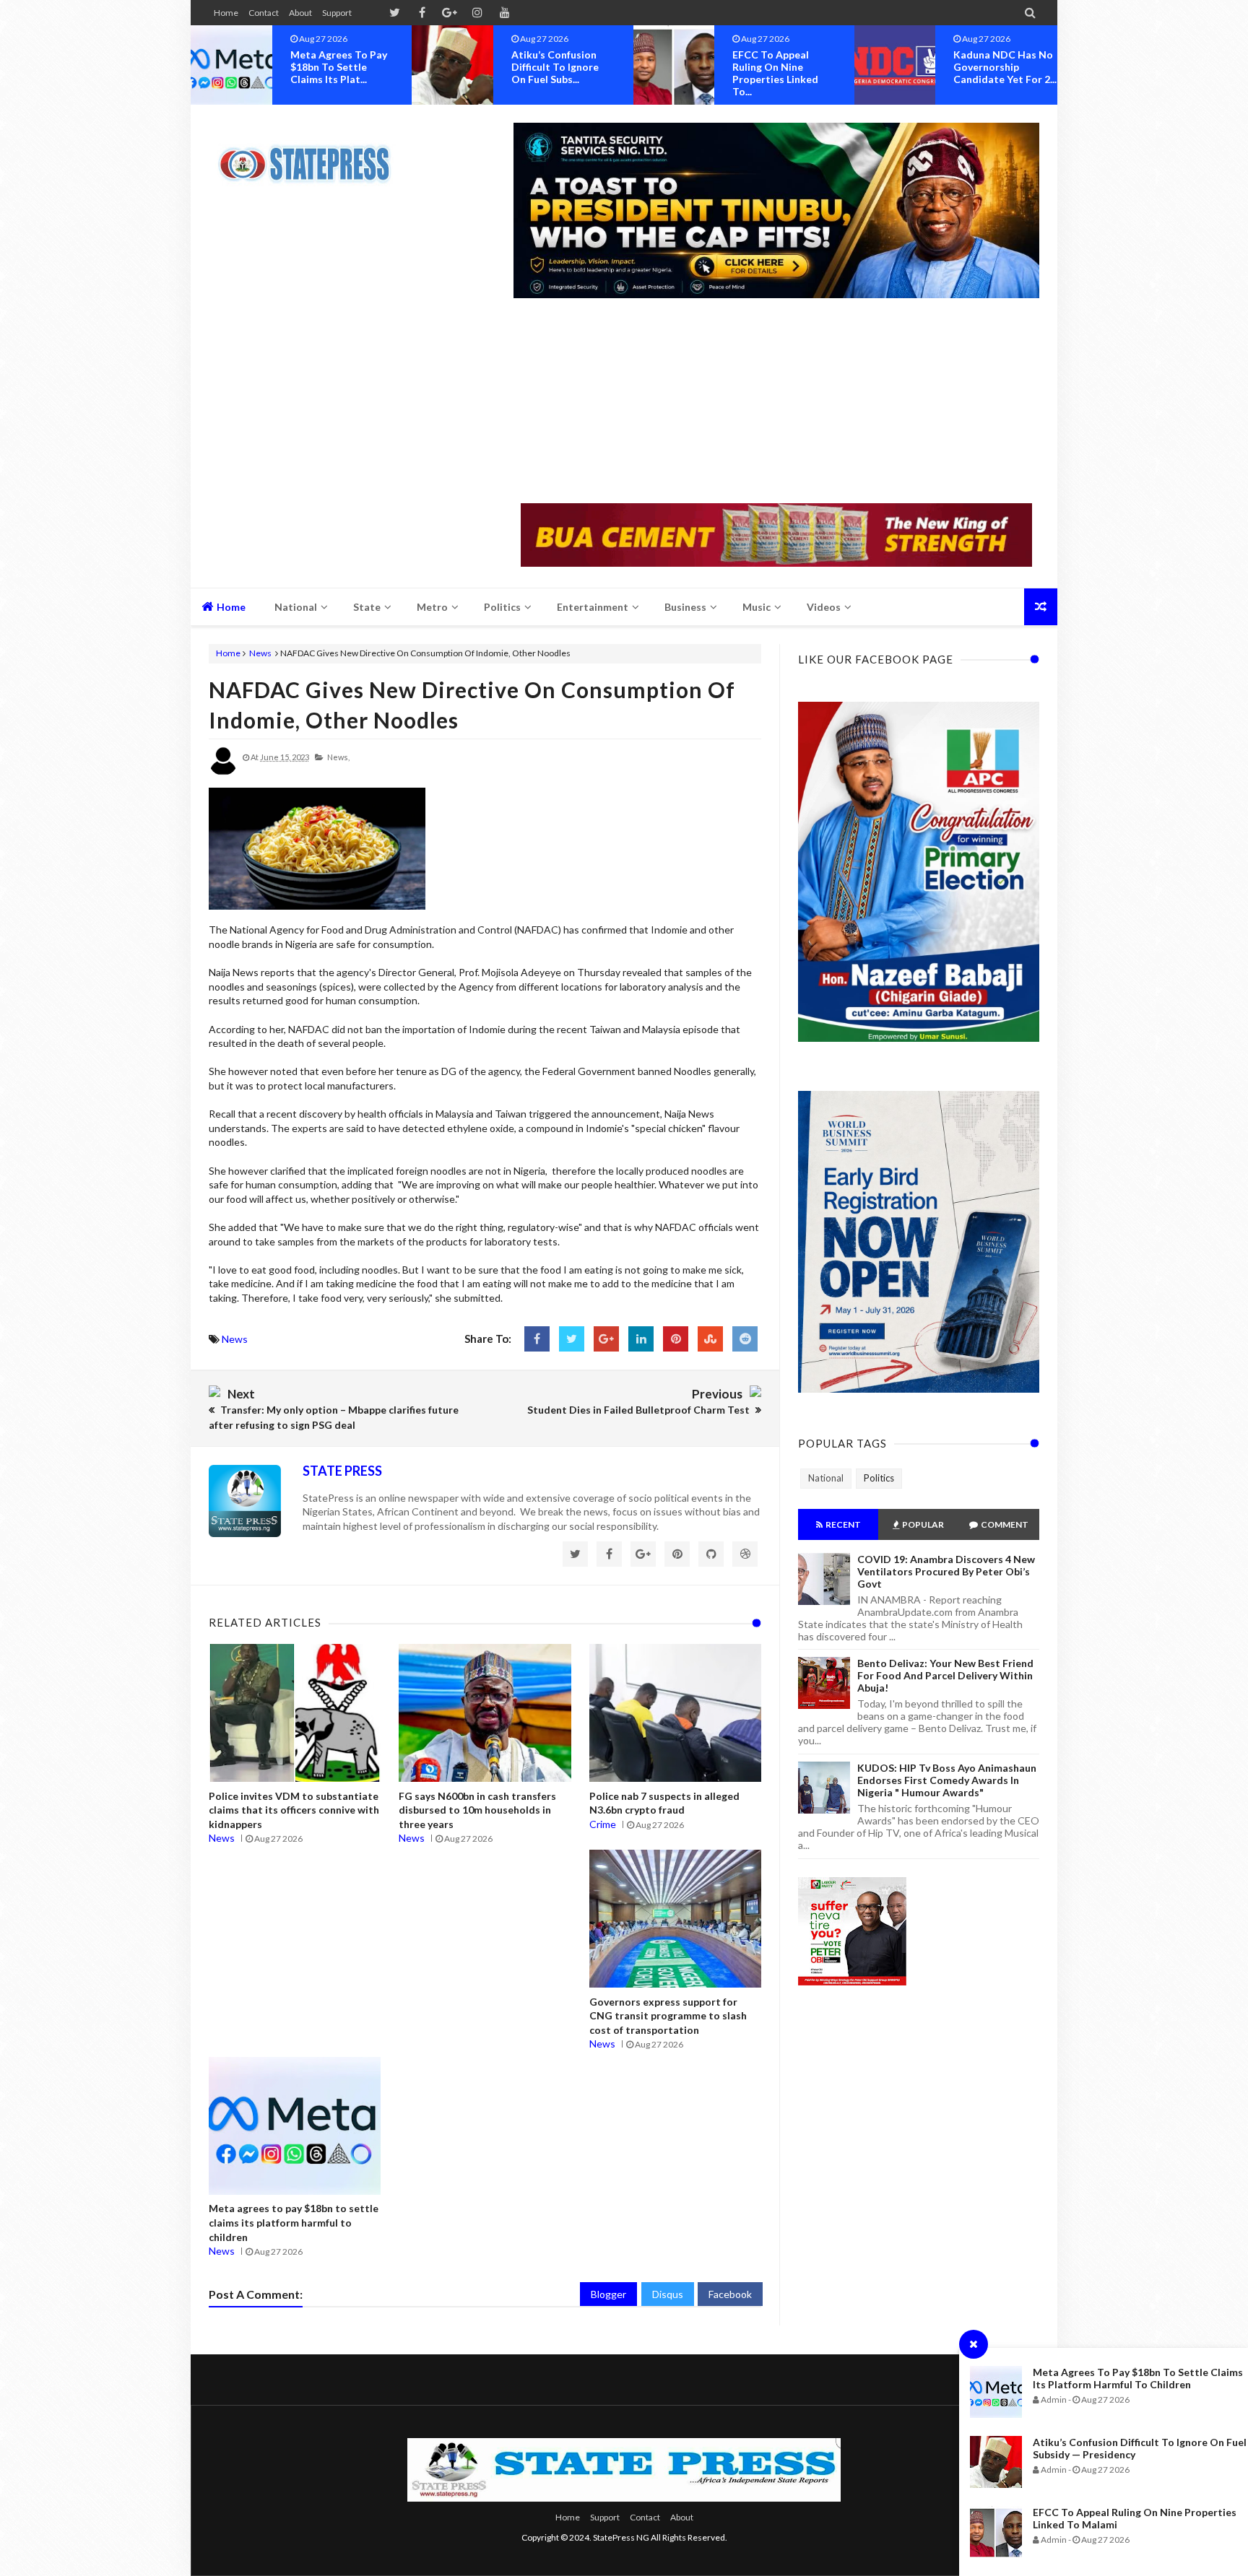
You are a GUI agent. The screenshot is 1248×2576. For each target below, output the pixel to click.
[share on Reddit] (745, 1339)
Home (226, 13)
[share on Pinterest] (676, 1339)
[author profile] (223, 772)
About (300, 13)
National (826, 1478)
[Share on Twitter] (572, 1339)
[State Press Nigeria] (312, 155)
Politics (879, 1478)
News (260, 653)
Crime (603, 1824)
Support (337, 13)
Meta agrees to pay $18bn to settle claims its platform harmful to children (1138, 2378)
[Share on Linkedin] (641, 1339)
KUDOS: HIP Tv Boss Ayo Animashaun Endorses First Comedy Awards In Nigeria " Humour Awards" (947, 1780)
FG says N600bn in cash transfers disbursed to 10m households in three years (477, 1810)
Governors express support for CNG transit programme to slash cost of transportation (668, 2016)
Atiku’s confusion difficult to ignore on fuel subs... (334, 67)
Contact (264, 13)
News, (338, 757)
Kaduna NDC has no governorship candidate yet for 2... (784, 67)
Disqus (668, 2294)
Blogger (608, 2294)
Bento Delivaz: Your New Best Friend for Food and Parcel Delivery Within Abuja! (945, 1675)
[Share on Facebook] (537, 1339)
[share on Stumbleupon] (710, 1339)
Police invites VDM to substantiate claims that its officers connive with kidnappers (294, 1810)
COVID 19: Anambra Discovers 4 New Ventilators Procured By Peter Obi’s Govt (946, 1571)
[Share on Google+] (606, 1339)
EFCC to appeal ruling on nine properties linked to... (554, 73)
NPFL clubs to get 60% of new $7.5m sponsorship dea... (998, 67)
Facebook (730, 2294)
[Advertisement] (776, 402)
